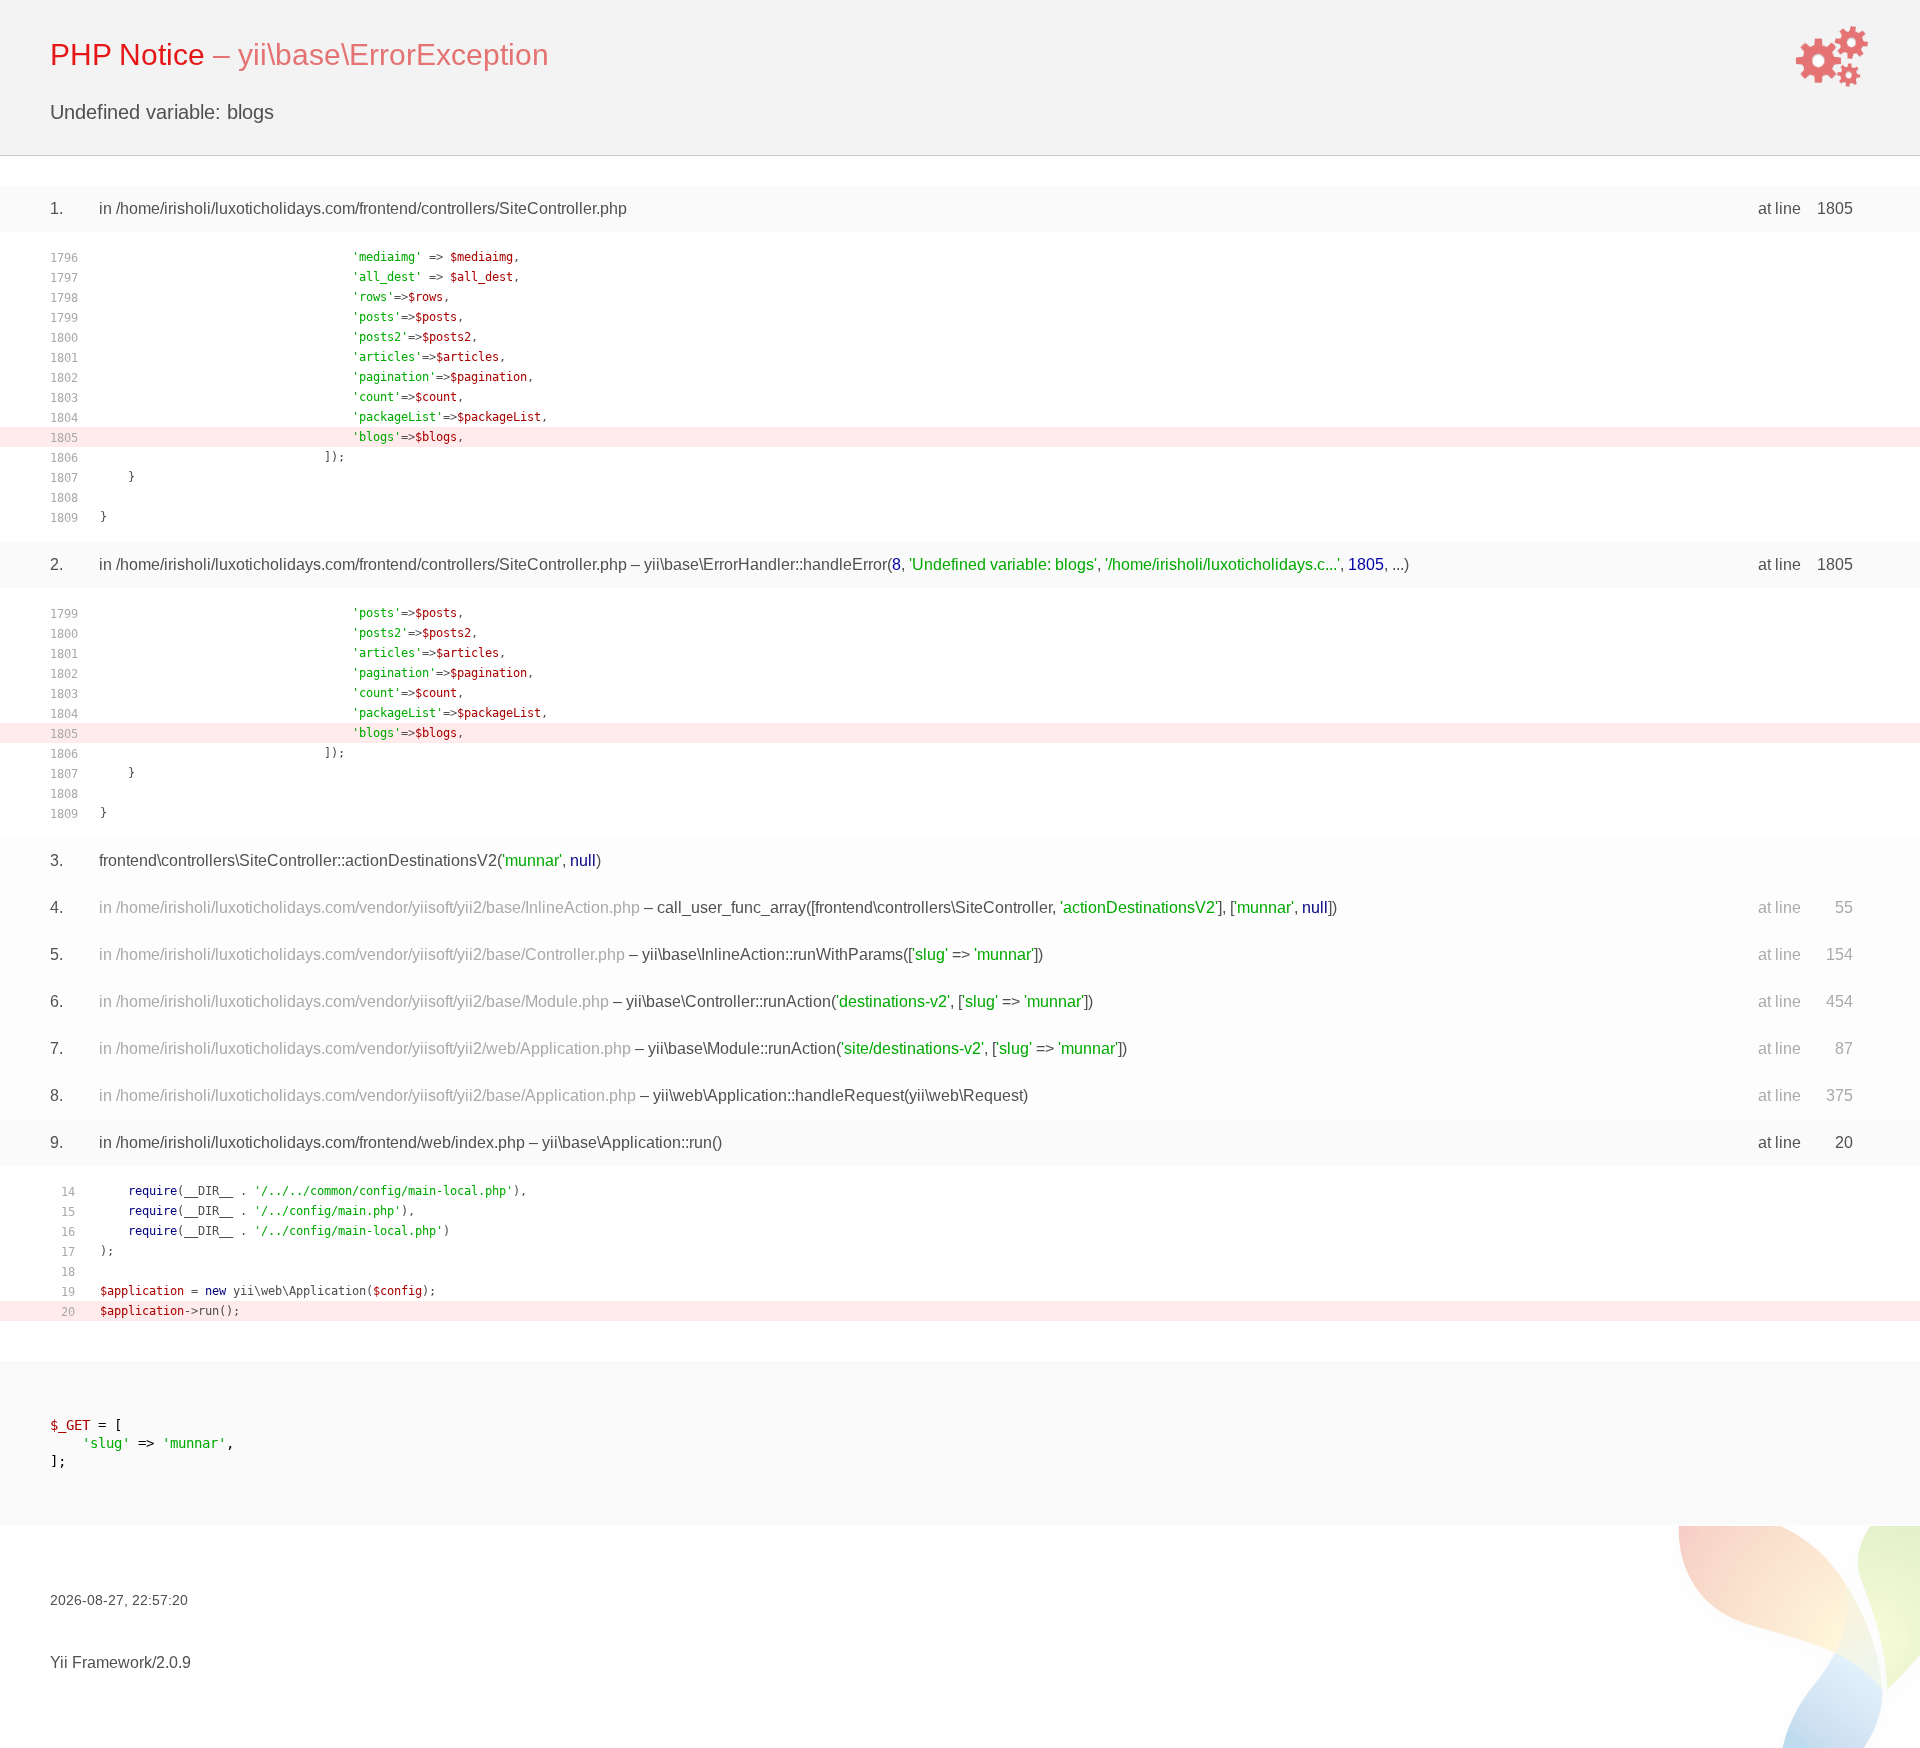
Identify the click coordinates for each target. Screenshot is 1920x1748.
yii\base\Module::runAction (742, 1048)
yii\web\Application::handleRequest (778, 1095)
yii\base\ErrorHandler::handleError (765, 564)
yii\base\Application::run (627, 1142)
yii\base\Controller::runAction (728, 1001)
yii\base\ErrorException (393, 54)
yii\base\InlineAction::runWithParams (772, 954)
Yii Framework (101, 1662)
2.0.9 (173, 1662)
